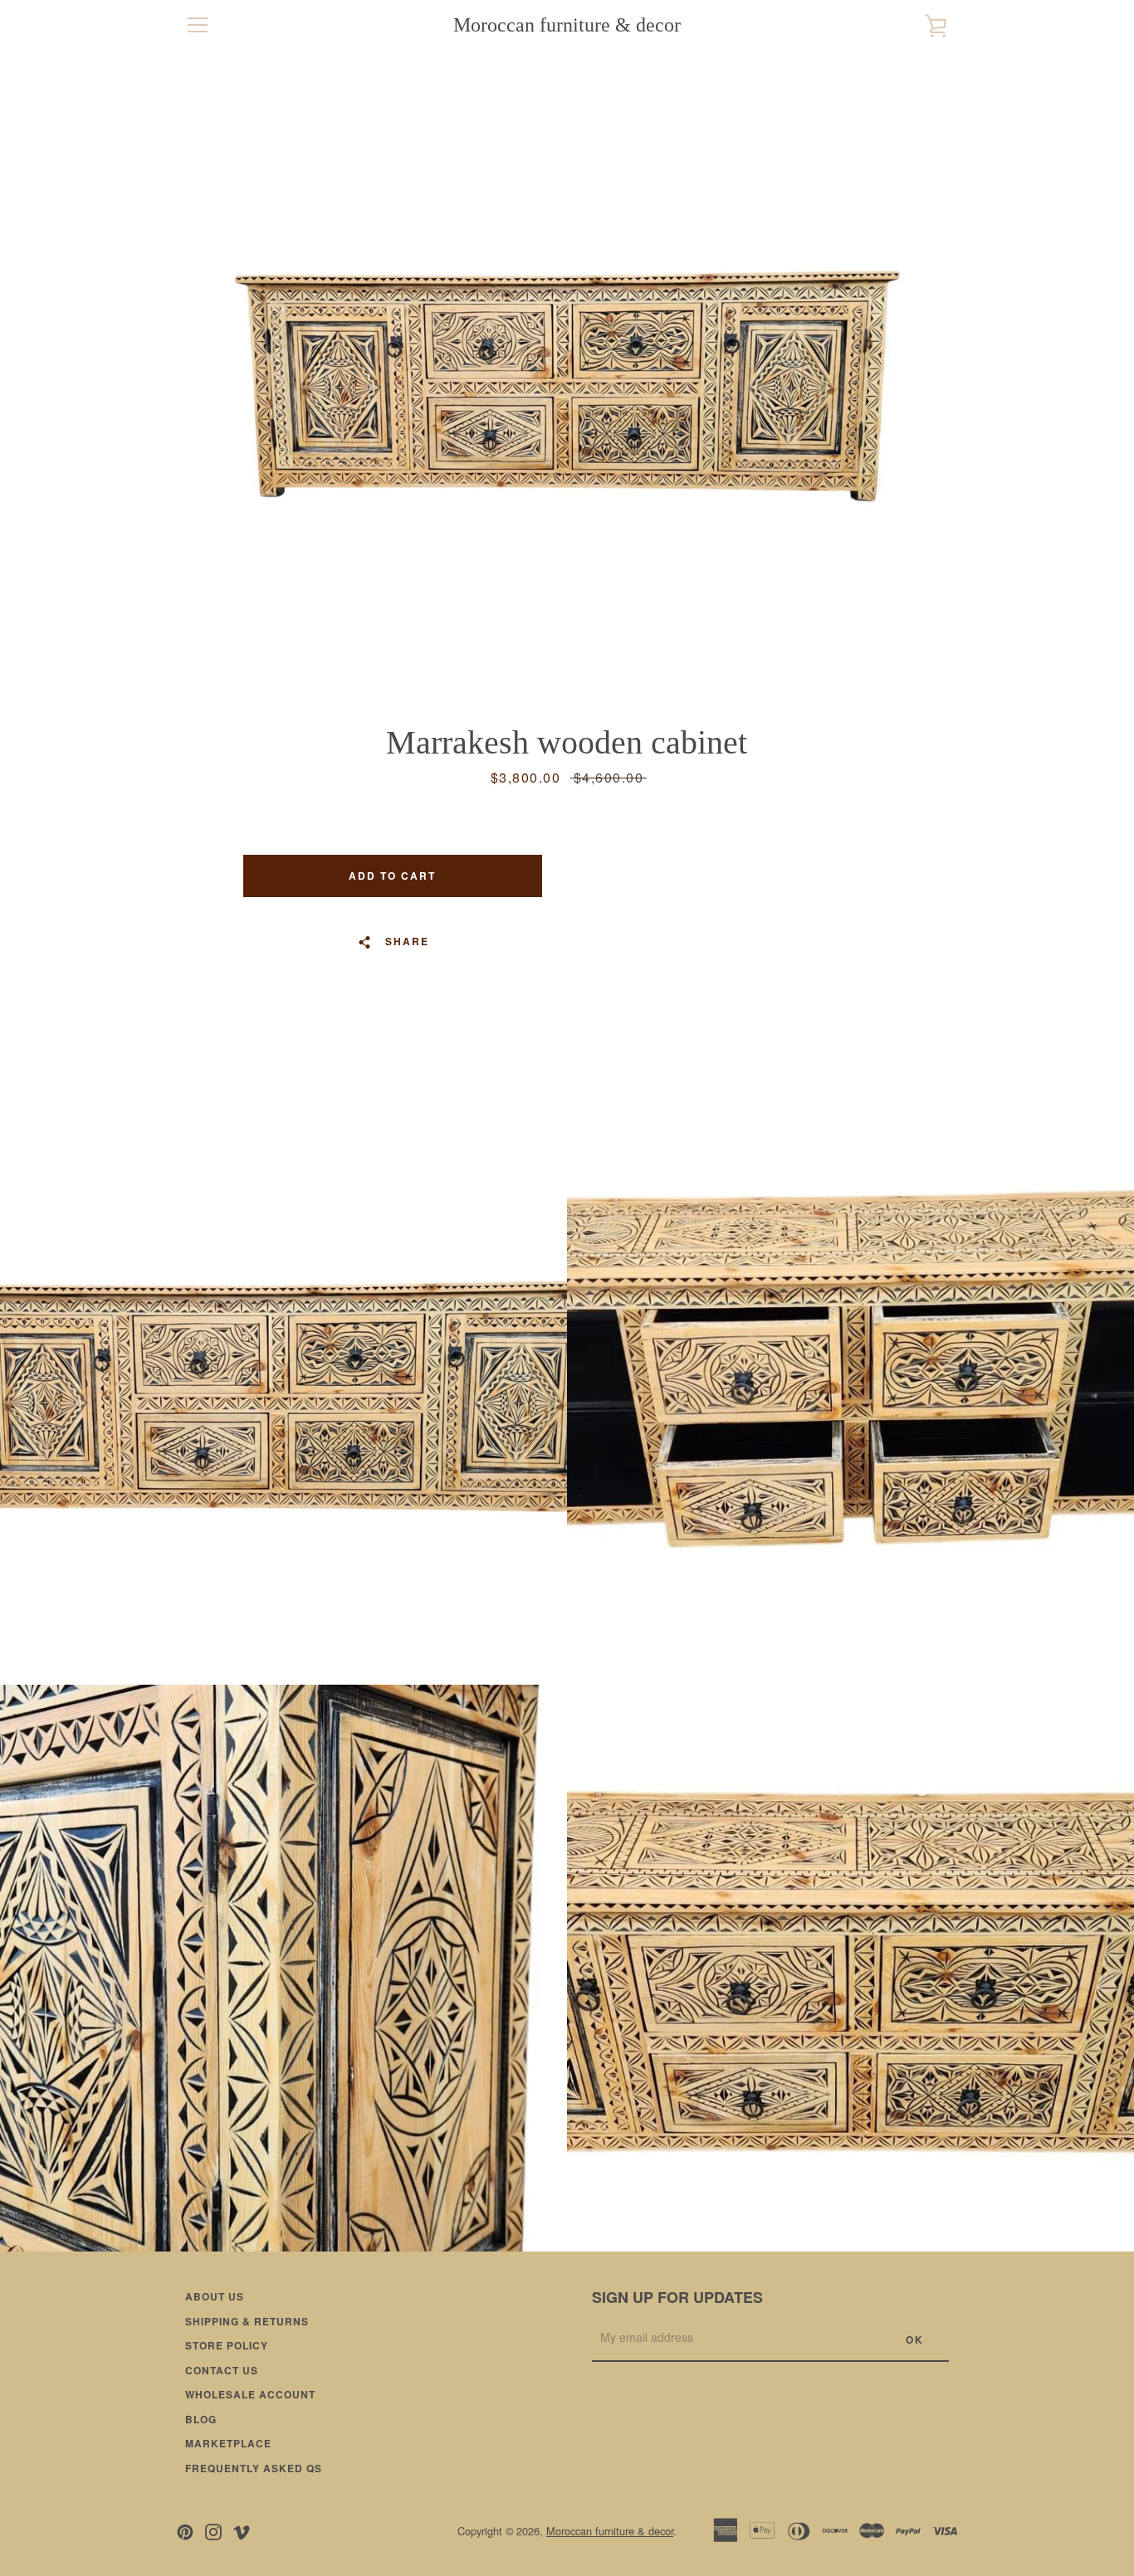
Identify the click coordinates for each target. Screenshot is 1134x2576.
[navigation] (198, 25)
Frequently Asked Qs (254, 2468)
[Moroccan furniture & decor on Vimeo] (242, 2530)
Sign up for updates (677, 2297)
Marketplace (228, 2443)
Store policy (227, 2345)
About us (215, 2296)
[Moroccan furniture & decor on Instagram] (213, 2530)
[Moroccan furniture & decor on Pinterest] (185, 2530)
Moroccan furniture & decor (567, 25)
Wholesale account (250, 2394)
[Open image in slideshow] (567, 386)
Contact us (222, 2370)
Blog (201, 2419)
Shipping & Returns (247, 2321)
